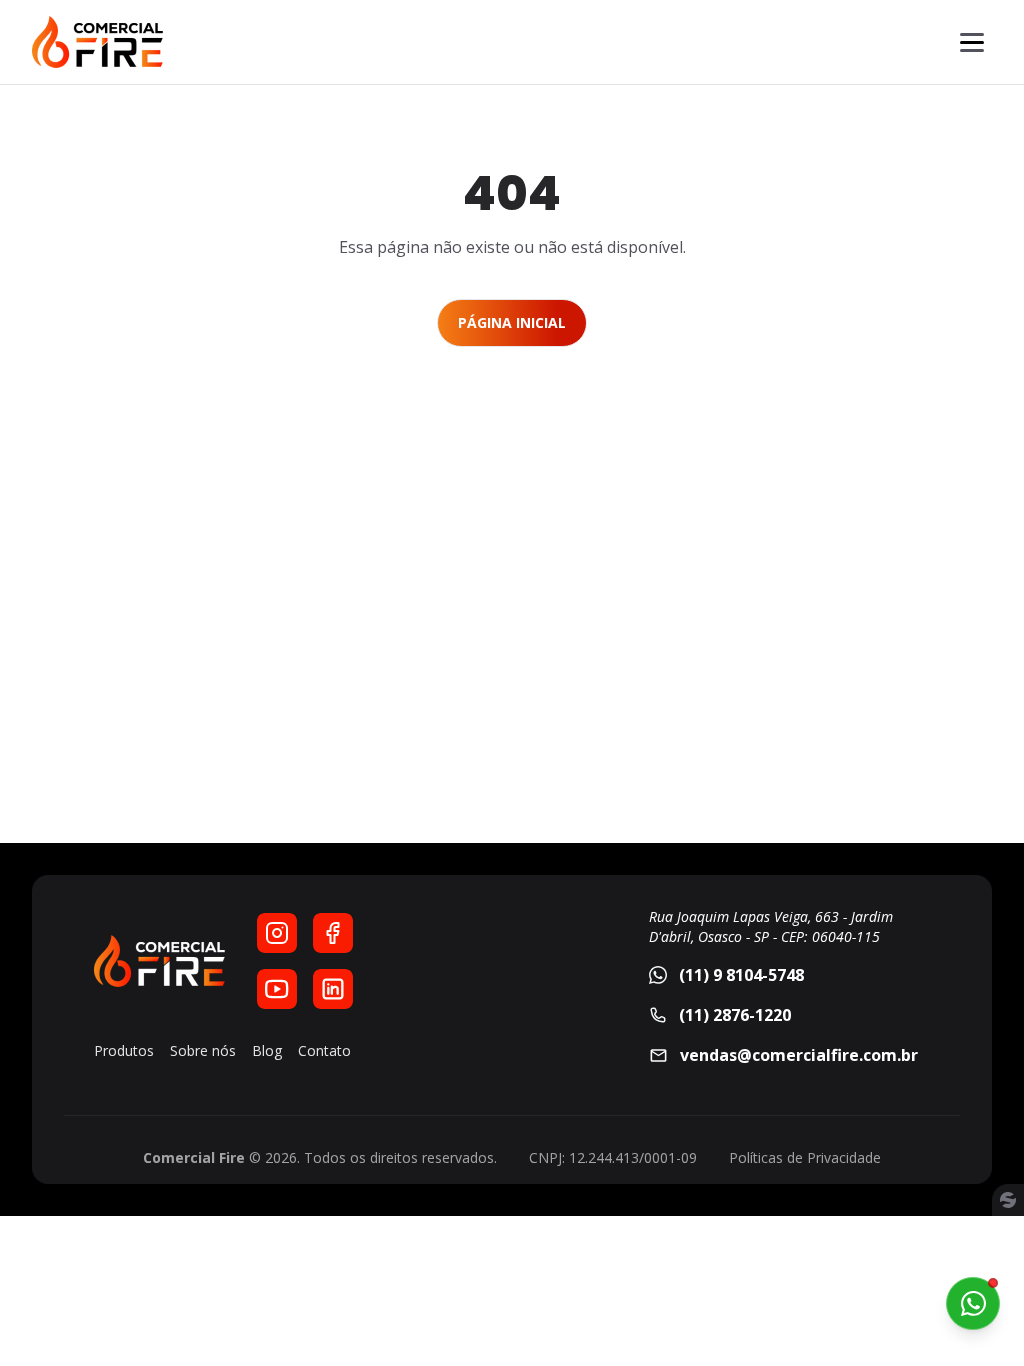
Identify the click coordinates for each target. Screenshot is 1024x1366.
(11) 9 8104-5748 (741, 975)
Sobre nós (203, 1050)
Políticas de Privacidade (805, 1157)
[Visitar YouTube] (277, 989)
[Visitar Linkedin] (333, 989)
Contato (324, 1050)
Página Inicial (512, 322)
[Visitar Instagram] (277, 933)
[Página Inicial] (97, 42)
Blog (267, 1050)
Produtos (124, 1050)
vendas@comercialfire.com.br (799, 1055)
